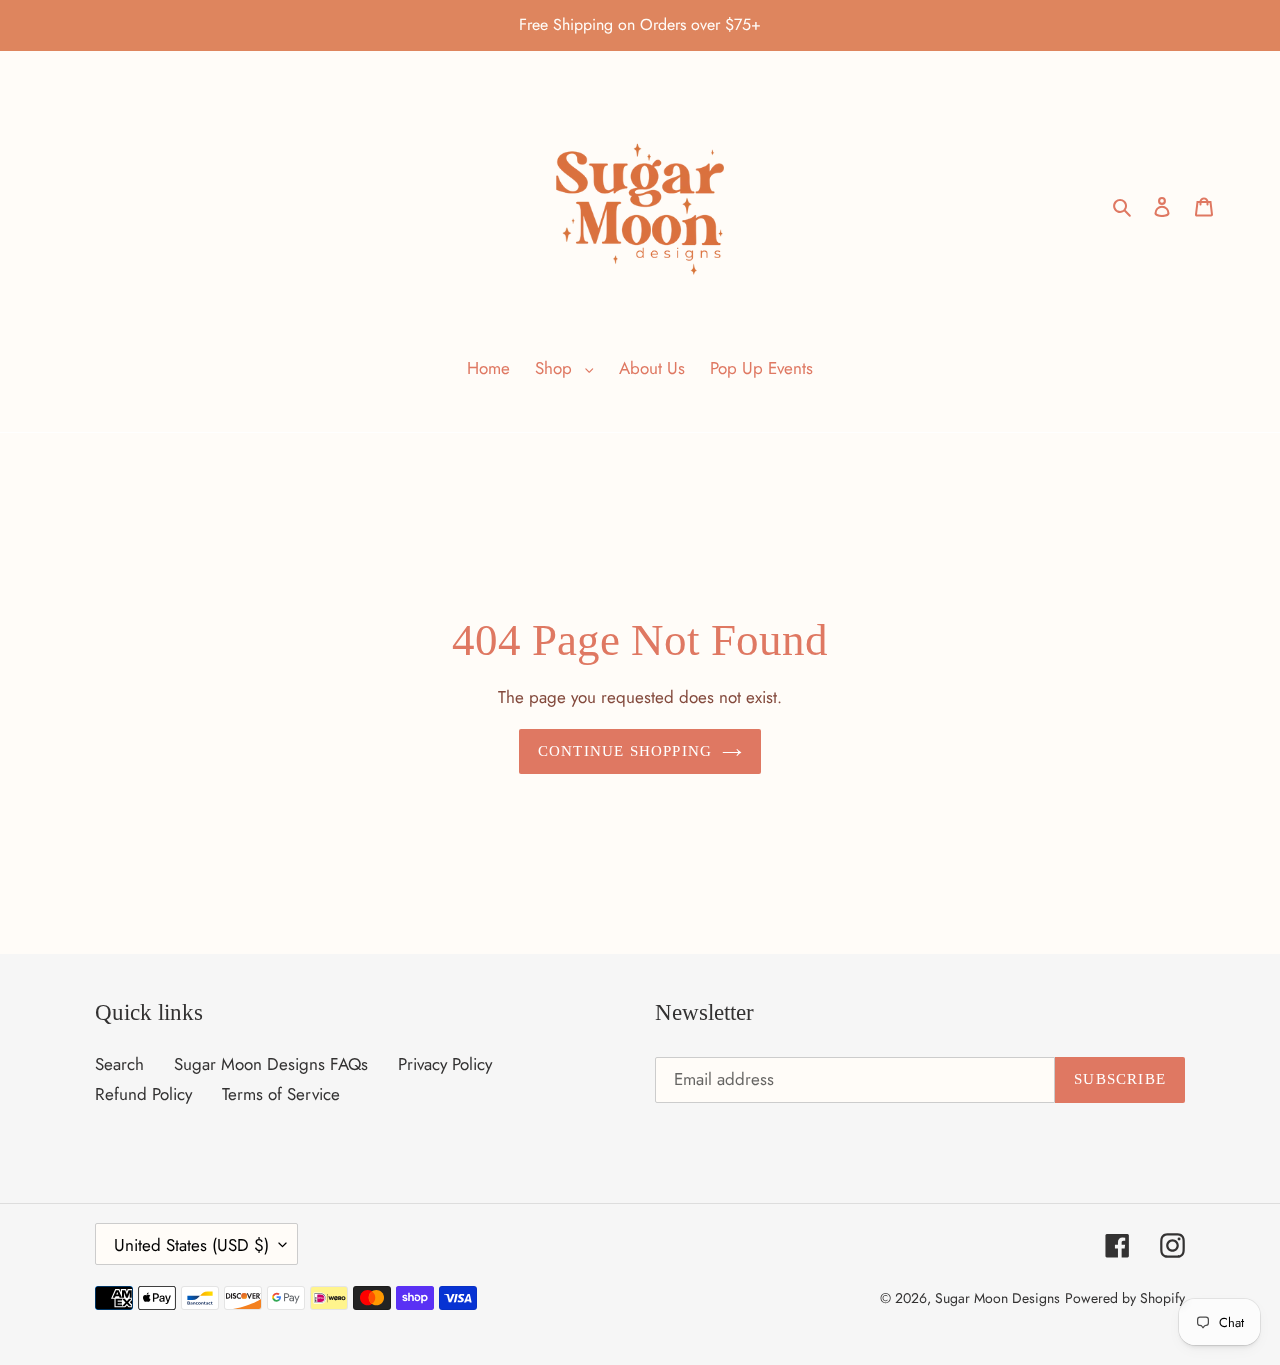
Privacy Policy (445, 1063)
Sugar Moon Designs (997, 1297)
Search (119, 1063)
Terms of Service (281, 1094)
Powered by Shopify (1125, 1297)
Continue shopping (625, 751)
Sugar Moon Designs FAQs (271, 1063)
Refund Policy (143, 1094)
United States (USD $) (191, 1244)
